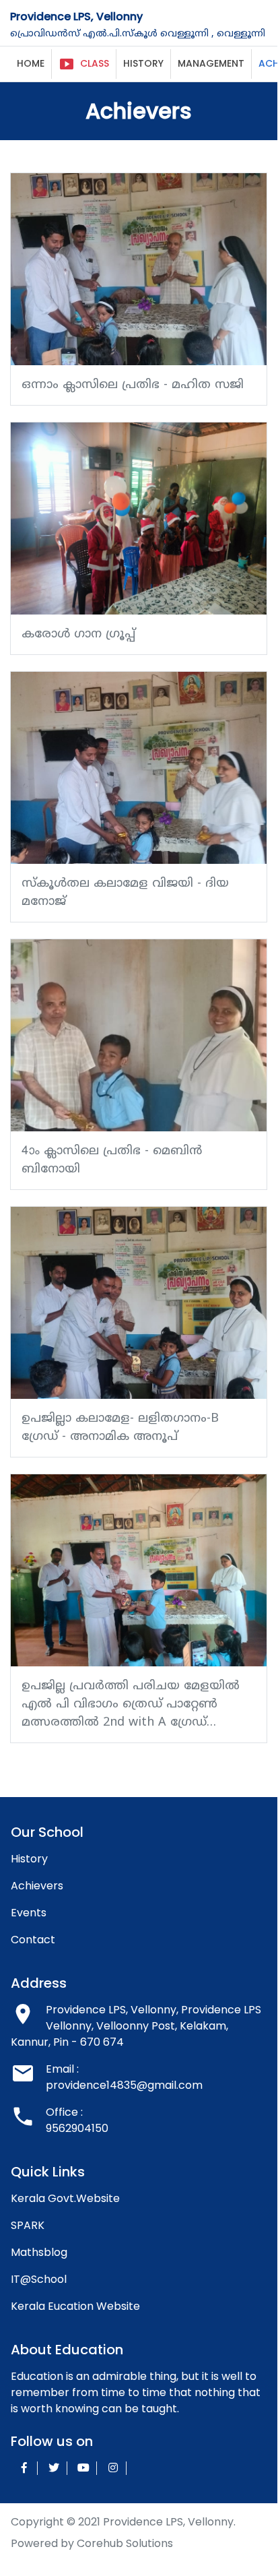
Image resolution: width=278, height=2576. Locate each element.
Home (31, 63)
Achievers (37, 1886)
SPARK (28, 2225)
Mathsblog (39, 2252)
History (143, 63)
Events (29, 1913)
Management (211, 63)
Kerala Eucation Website (75, 2306)
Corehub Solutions (125, 2543)
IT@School (39, 2279)
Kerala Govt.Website (65, 2198)
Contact (33, 1940)
